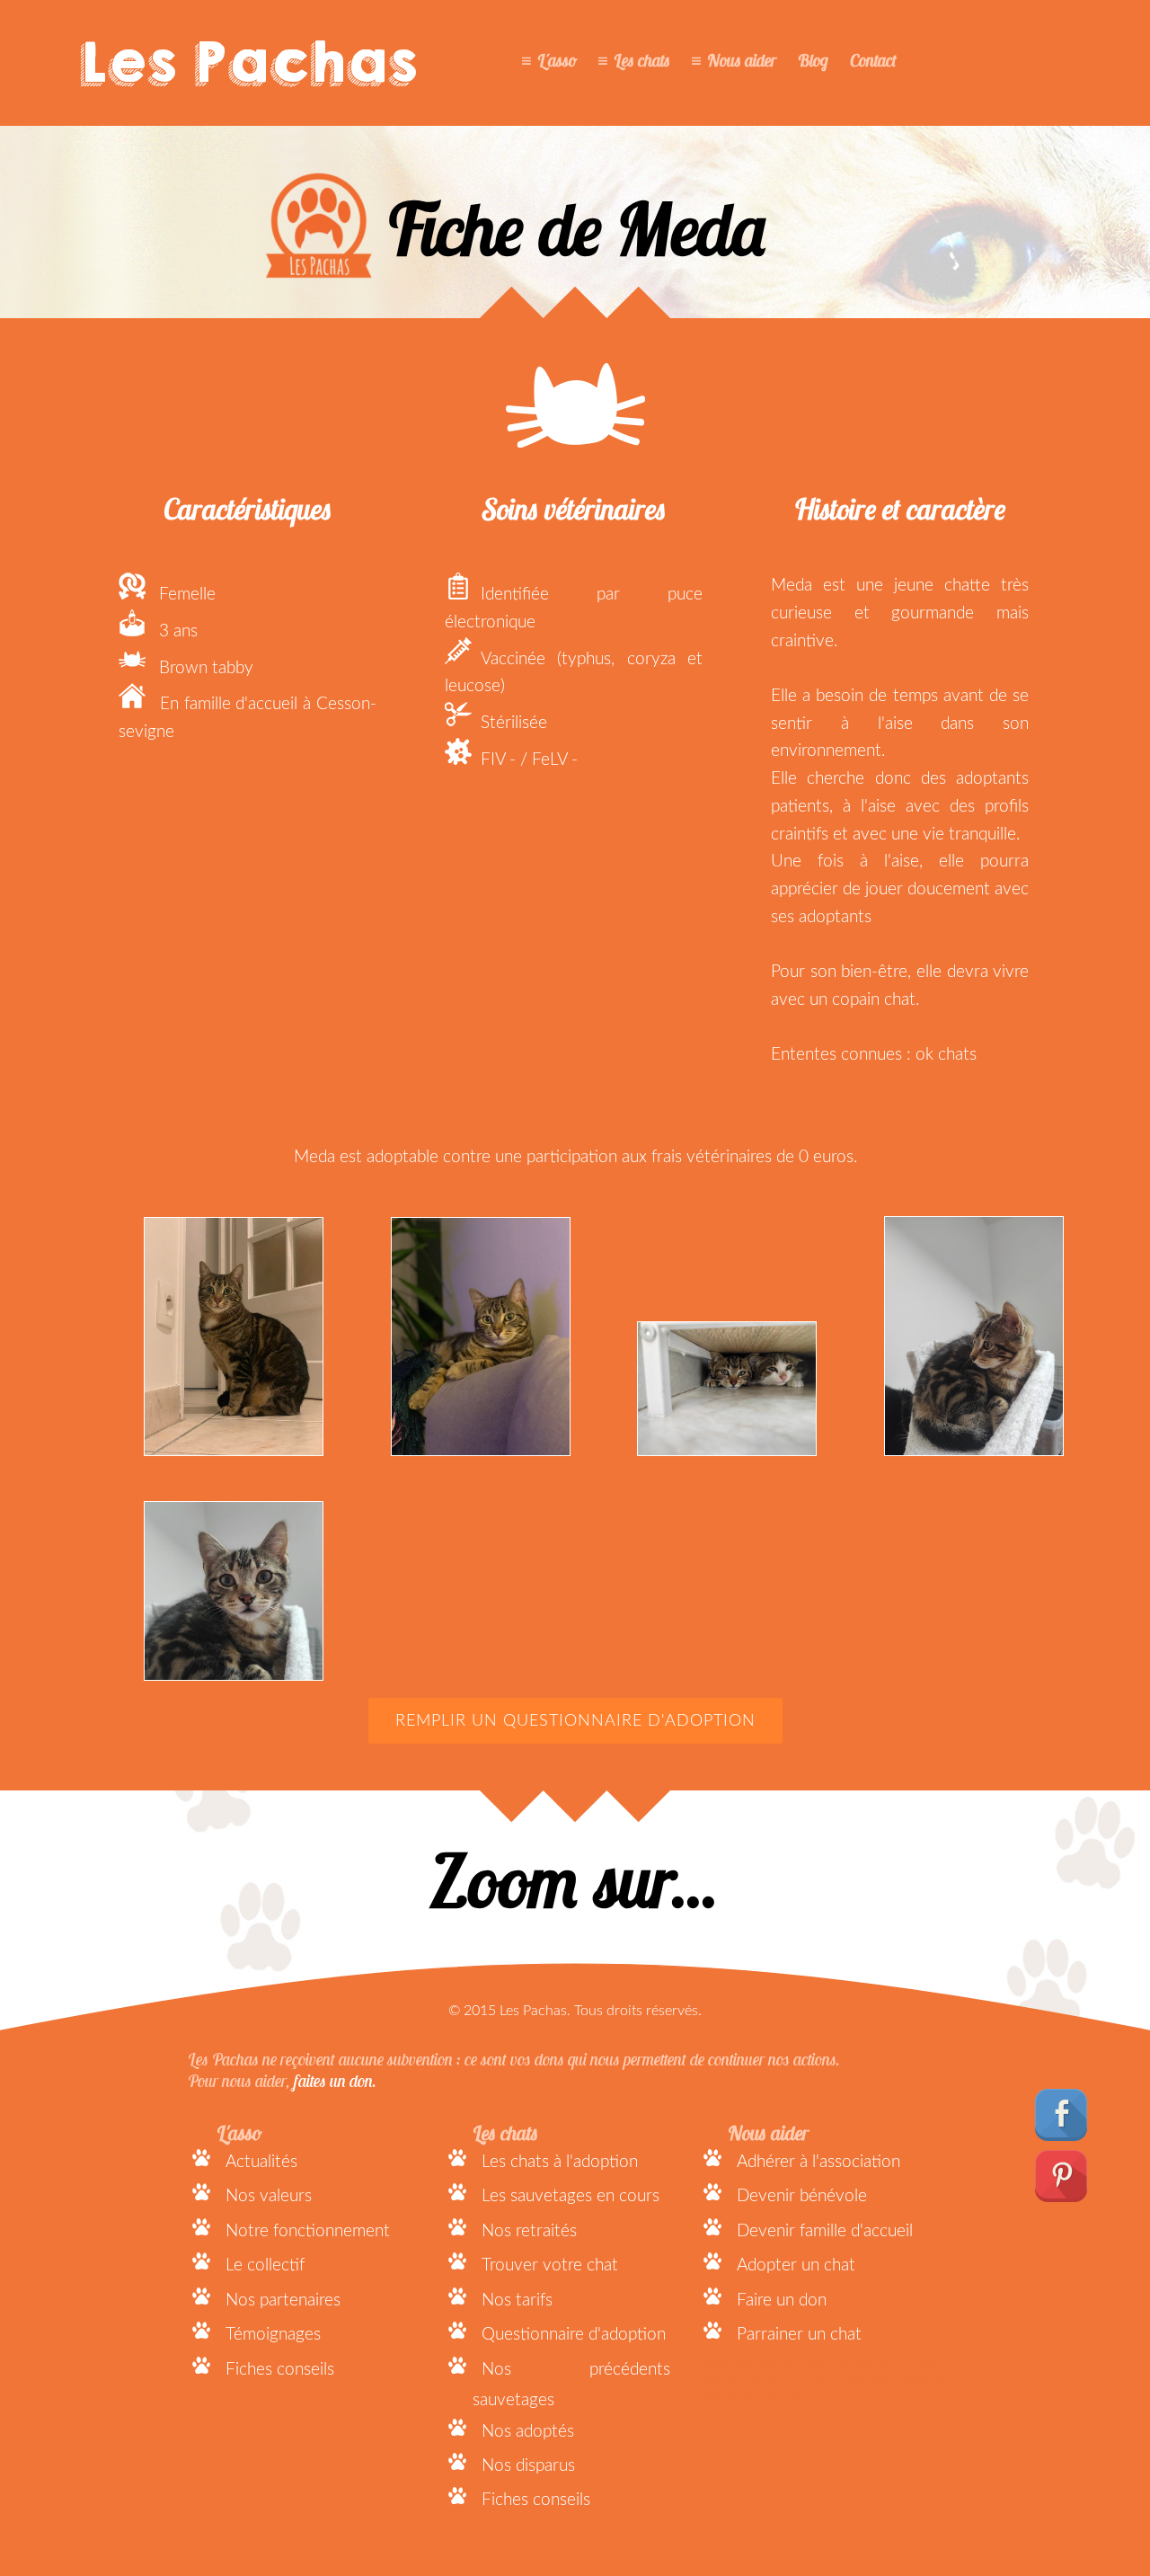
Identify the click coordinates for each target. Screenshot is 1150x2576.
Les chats (642, 60)
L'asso (557, 60)
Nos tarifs (517, 2301)
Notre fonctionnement (308, 2231)
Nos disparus (528, 2466)
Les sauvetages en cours (571, 2196)
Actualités (261, 2162)
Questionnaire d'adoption (574, 2335)
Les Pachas (248, 63)
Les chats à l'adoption (560, 2162)
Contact (873, 60)
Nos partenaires (283, 2301)
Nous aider (742, 60)
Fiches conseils (280, 2370)
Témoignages (273, 2335)
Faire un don (782, 2301)
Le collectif (265, 2265)
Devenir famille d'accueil (825, 2231)
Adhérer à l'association (818, 2162)
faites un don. (335, 2081)
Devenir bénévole (802, 2196)
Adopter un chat (796, 2265)
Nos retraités (529, 2231)
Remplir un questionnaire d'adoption (575, 1721)
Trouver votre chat (550, 2265)
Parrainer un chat (799, 2335)
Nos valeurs (269, 2196)
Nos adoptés (528, 2432)
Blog (813, 60)
